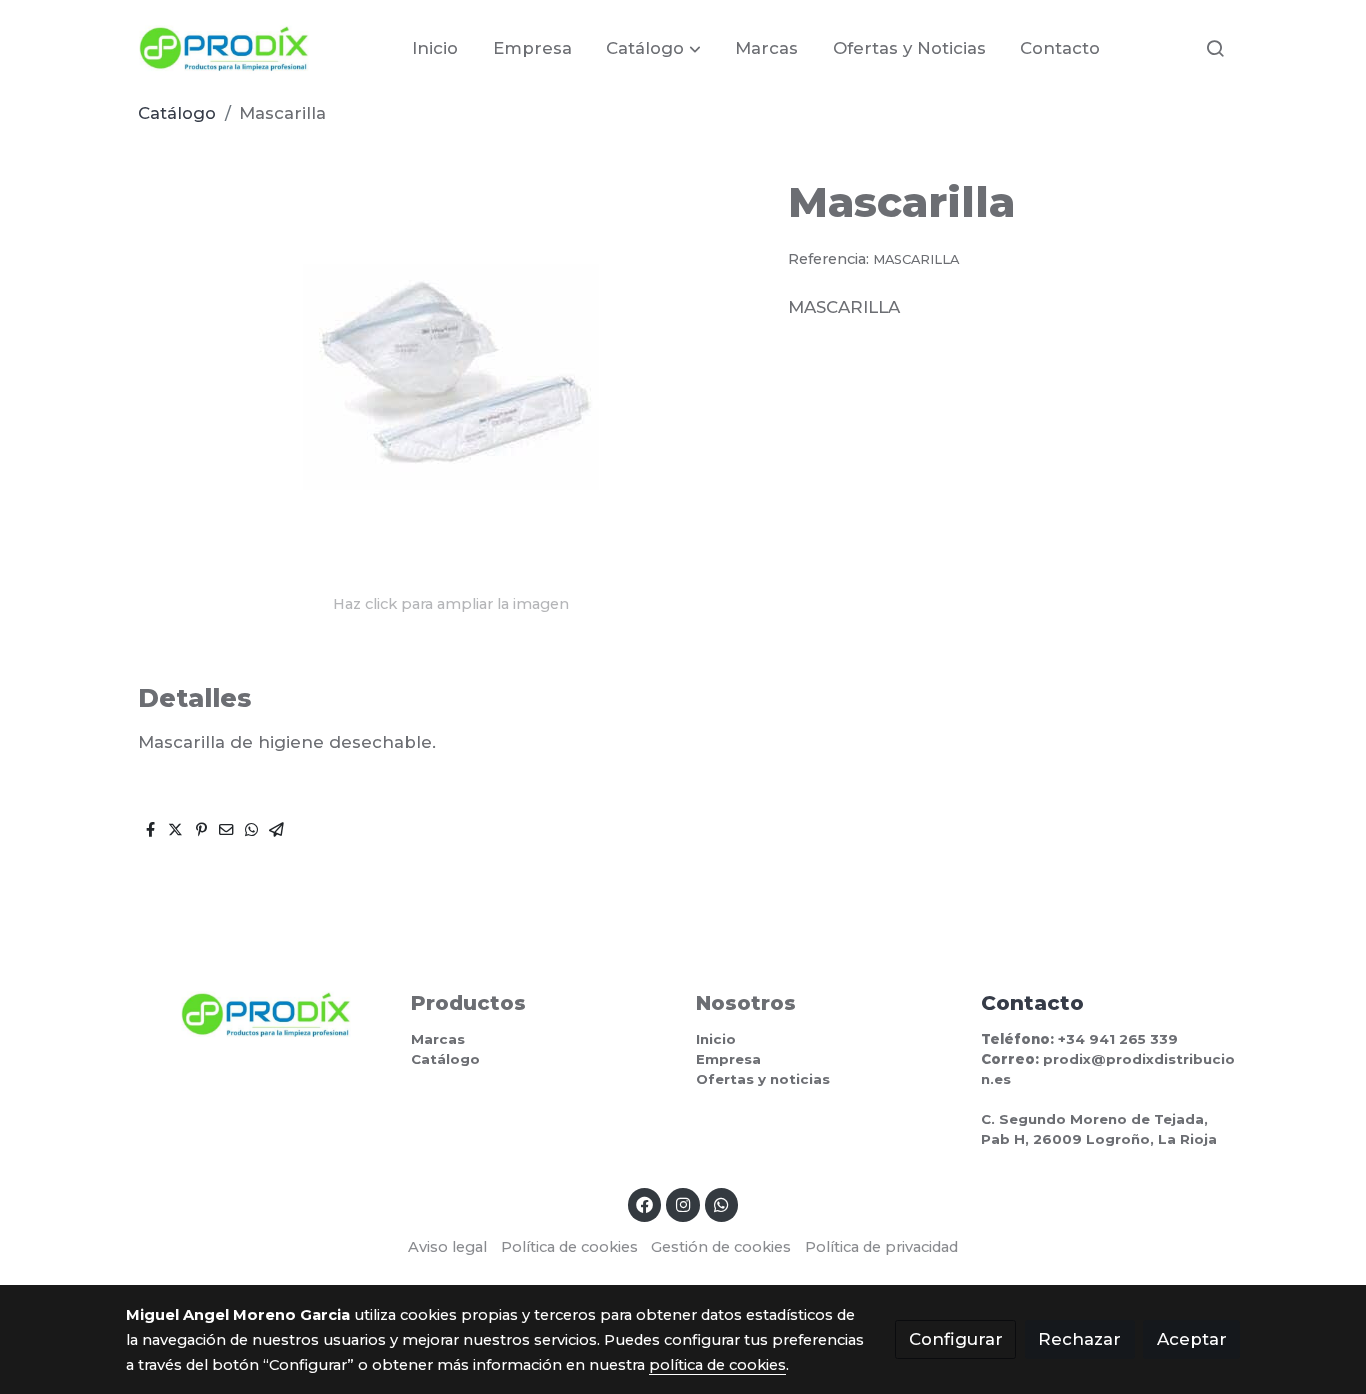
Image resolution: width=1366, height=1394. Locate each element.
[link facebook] (645, 1203)
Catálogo (177, 113)
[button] (654, 48)
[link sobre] (255, 1014)
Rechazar (1079, 1339)
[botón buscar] (1215, 48)
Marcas (438, 1039)
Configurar (956, 1339)
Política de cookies (569, 1247)
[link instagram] (683, 1203)
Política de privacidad (881, 1247)
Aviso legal (447, 1247)
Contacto (1032, 1002)
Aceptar (1192, 1339)
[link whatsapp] (722, 1203)
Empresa (728, 1059)
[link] (224, 48)
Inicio (716, 1039)
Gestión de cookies (721, 1247)
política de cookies (717, 1365)
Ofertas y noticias (763, 1079)
